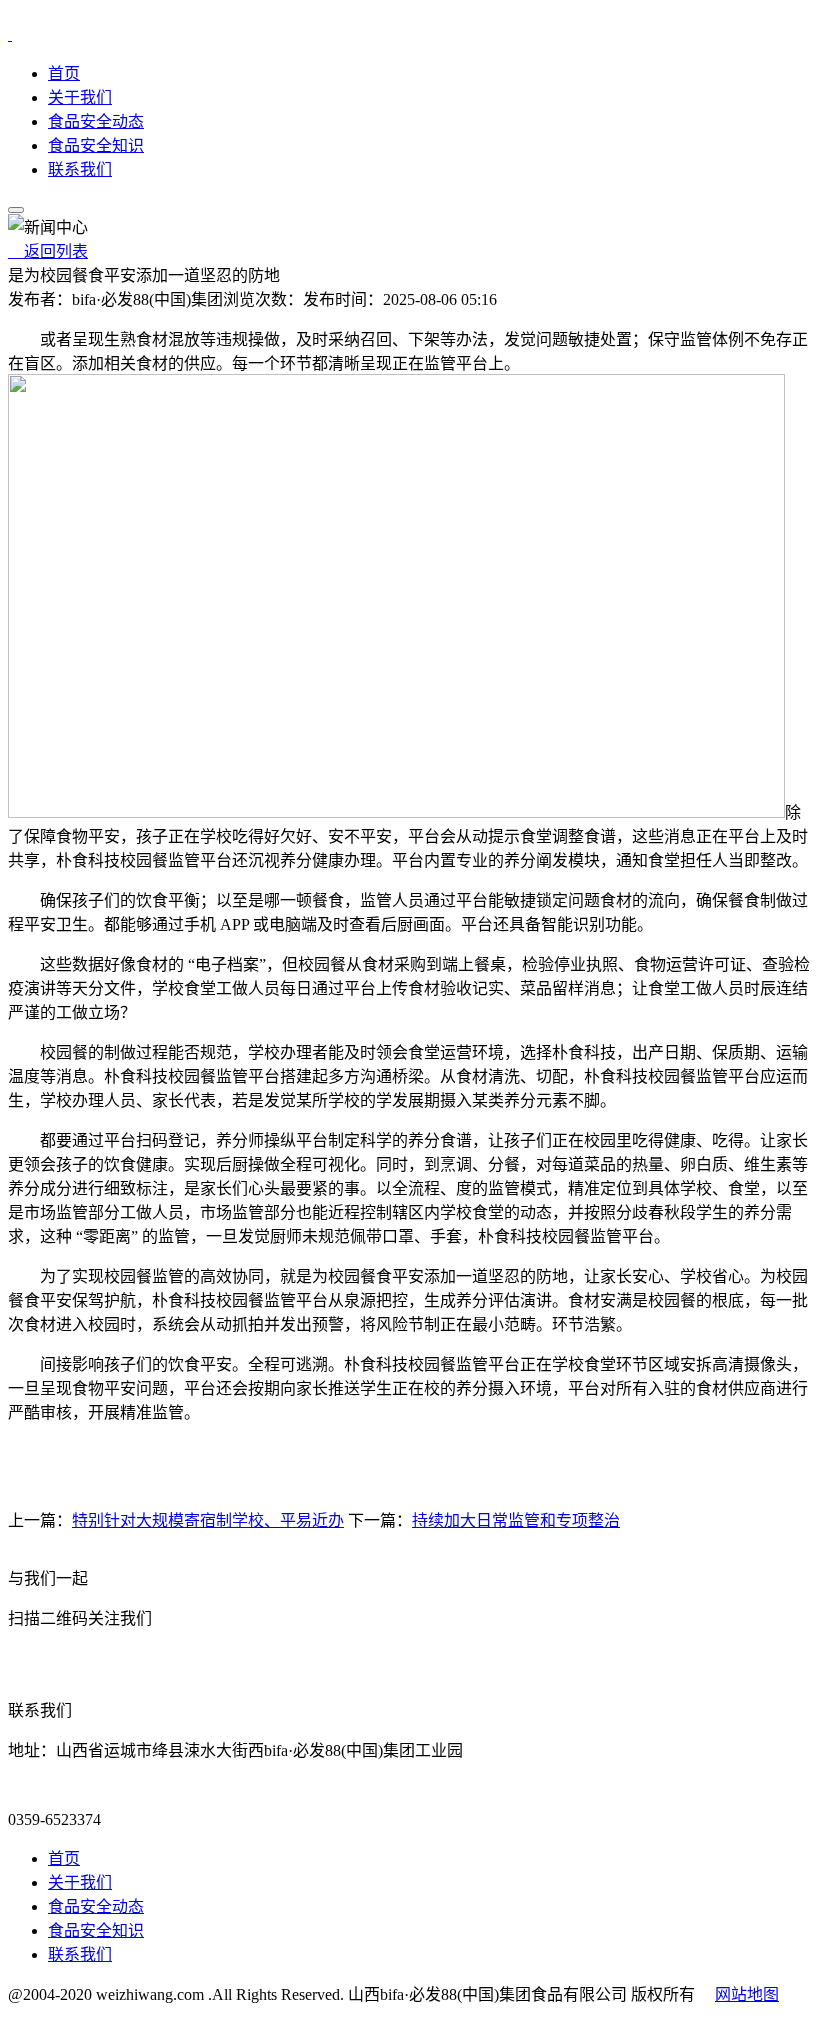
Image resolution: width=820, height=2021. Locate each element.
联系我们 (80, 169)
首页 (64, 73)
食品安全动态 (96, 121)
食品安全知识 (96, 145)
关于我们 (80, 97)
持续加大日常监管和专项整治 (516, 1520)
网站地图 (747, 1994)
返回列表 (48, 251)
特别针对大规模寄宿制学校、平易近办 (208, 1520)
